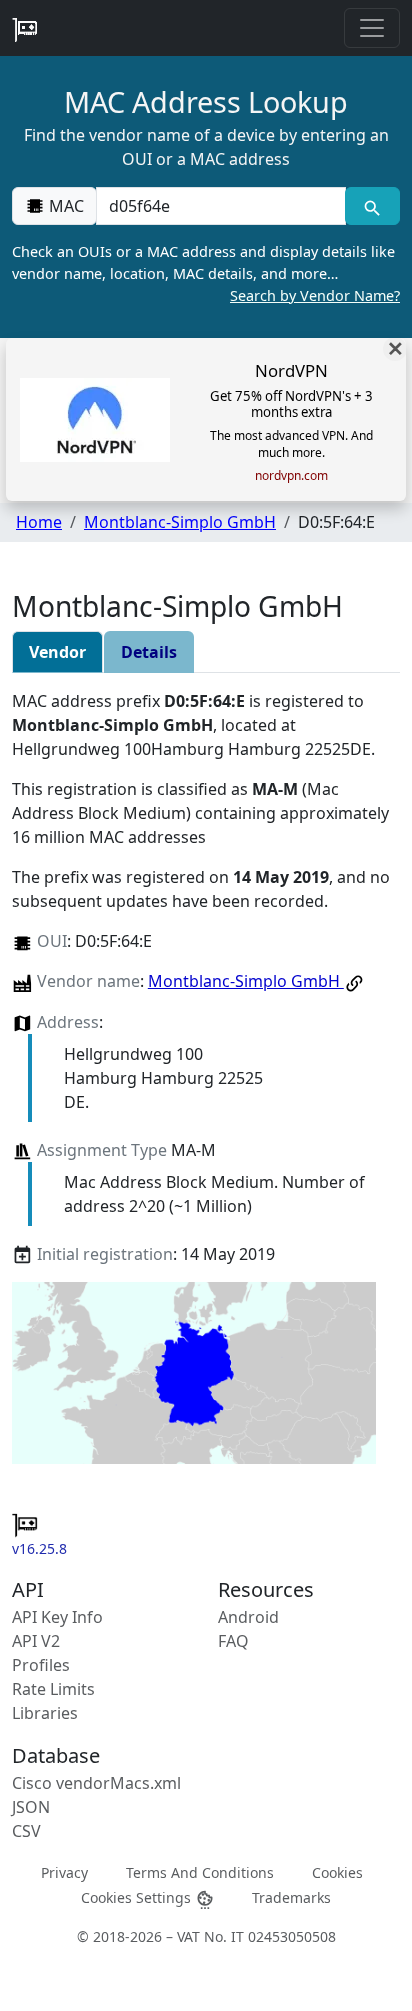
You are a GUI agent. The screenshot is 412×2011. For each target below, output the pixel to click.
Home (39, 522)
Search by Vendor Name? (315, 295)
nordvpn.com (291, 476)
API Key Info (57, 1617)
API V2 (36, 1641)
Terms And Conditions (200, 1871)
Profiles (41, 1665)
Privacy (64, 1871)
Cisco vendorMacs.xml (96, 1783)
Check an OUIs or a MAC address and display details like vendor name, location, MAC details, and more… (206, 273)
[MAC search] (372, 206)
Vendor (57, 652)
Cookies (337, 1871)
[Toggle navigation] (372, 28)
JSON (31, 1807)
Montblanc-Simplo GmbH (180, 522)
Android (248, 1617)
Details (149, 652)
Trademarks (291, 1897)
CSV (26, 1831)
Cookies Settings (138, 1897)
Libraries (45, 1713)
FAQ (233, 1641)
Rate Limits (53, 1689)
